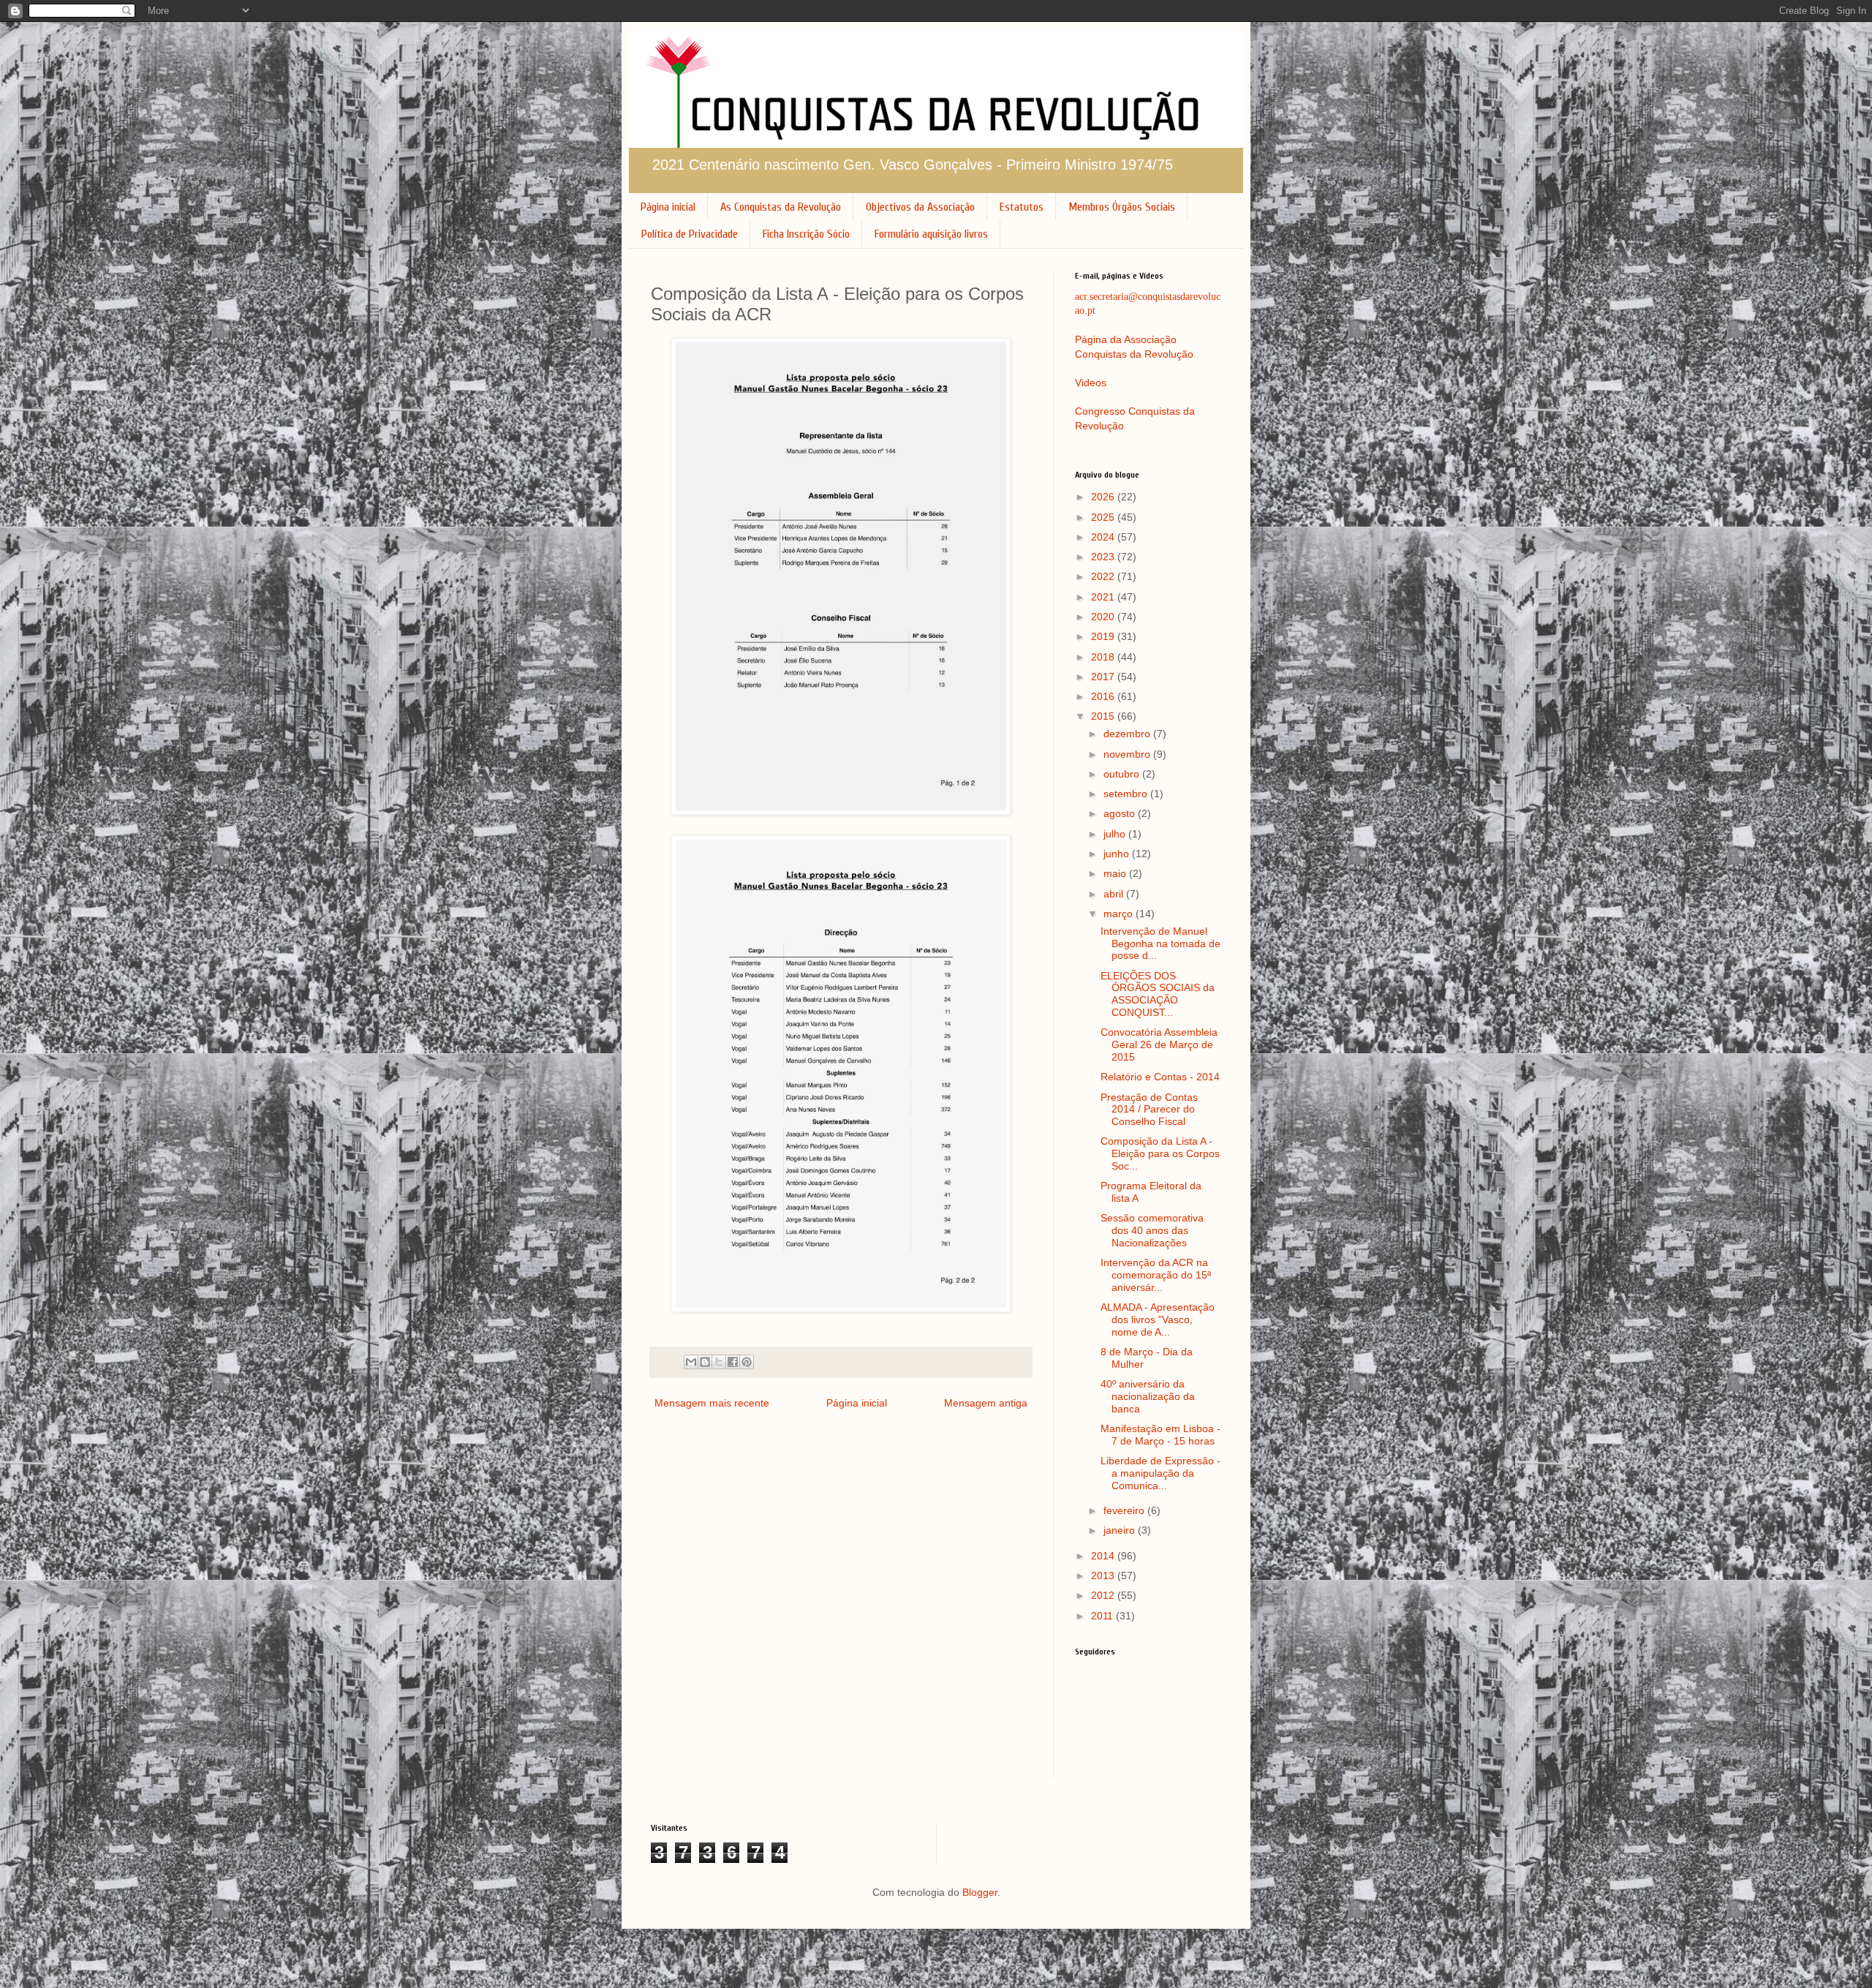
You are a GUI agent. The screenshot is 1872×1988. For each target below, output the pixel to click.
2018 (1104, 657)
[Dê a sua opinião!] (705, 1362)
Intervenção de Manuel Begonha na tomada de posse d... (1160, 944)
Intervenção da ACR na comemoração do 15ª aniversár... (1156, 1275)
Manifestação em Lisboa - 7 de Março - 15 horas (1160, 1435)
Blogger (980, 1892)
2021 (1104, 597)
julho (1116, 834)
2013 (1104, 1575)
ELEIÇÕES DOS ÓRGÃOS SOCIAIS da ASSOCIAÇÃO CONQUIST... (1158, 994)
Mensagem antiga (986, 1403)
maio (1116, 873)
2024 (1104, 537)
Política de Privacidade (690, 234)
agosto (1121, 813)
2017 (1104, 677)
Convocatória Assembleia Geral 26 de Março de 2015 (1159, 1044)
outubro (1123, 774)
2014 (1104, 1556)
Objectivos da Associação (920, 207)
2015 (1104, 716)
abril (1115, 894)
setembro (1127, 794)
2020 (1104, 617)
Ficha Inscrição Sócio (806, 234)
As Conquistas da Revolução (781, 207)
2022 (1104, 576)
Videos (1091, 383)
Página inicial (668, 207)
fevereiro (1125, 1510)
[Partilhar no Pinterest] (747, 1362)
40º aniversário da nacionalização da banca (1148, 1396)
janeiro (1121, 1530)
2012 (1104, 1595)
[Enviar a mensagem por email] (691, 1362)
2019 (1104, 636)
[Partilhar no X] (719, 1362)
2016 (1104, 696)
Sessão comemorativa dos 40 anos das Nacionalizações (1152, 1230)
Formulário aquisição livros (931, 234)
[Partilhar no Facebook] (733, 1362)
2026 (1104, 497)
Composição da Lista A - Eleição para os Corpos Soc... (1160, 1153)
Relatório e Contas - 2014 (1160, 1077)
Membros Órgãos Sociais (1122, 207)
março (1120, 914)
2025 (1104, 517)
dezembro (1128, 734)
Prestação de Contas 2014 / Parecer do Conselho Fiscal (1149, 1110)
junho (1118, 854)
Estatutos (1022, 207)
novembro (1128, 754)
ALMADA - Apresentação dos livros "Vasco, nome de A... (1158, 1319)
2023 (1104, 557)
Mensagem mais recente (712, 1403)
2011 (1103, 1616)
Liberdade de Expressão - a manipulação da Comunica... (1160, 1473)
